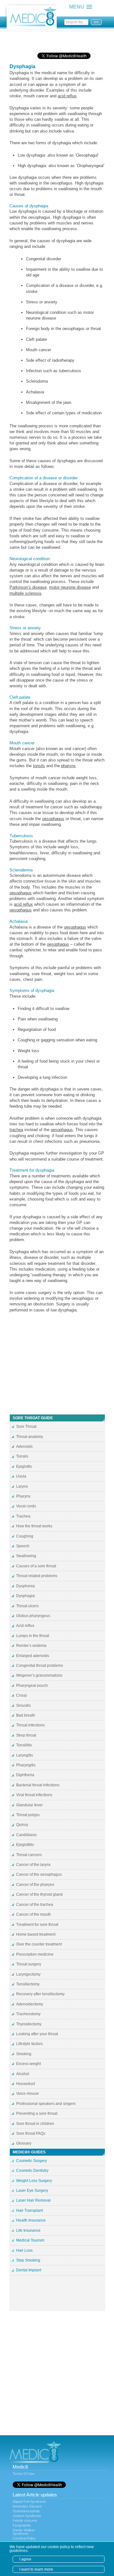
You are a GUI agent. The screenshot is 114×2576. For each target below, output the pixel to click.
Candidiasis (26, 1835)
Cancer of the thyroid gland (39, 1894)
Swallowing (26, 1556)
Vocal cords (26, 1506)
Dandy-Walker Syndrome (24, 2532)
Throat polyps (28, 1815)
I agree (25, 2559)
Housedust (25, 2084)
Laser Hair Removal (33, 2200)
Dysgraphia (22, 2525)
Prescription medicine (35, 1954)
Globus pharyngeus (33, 1616)
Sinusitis (23, 1705)
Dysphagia (25, 1596)
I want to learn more (36, 2569)
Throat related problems (37, 1576)
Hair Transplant (29, 2210)
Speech (23, 1546)
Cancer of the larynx (33, 1865)
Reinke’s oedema (31, 1646)
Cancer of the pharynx (35, 1885)
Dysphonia (25, 1586)
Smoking (24, 2054)
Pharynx (23, 1496)
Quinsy (22, 1825)
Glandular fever (29, 1805)
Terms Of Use (24, 2474)
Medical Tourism (30, 2240)
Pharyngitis (26, 1765)
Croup (22, 1695)
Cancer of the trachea (35, 1905)
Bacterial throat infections (38, 1785)
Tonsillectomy (28, 1984)
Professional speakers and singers (46, 2104)
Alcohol (23, 2074)
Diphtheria (25, 1775)
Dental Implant (29, 2270)
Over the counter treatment (39, 1944)
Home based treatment (36, 1934)
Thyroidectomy (29, 2024)
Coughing (25, 1536)
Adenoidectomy (30, 2004)
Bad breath (26, 1715)
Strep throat (26, 1735)
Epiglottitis (25, 1845)
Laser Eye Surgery (32, 2191)
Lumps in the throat (33, 1636)
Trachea (23, 1516)
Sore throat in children (35, 2124)
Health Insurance (31, 2220)
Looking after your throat (37, 2034)
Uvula (21, 1476)
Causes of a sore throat (36, 1566)
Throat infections (30, 1725)
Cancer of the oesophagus (39, 1874)
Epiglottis (24, 1466)
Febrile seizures (25, 2521)
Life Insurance (28, 2230)
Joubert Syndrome (27, 2516)
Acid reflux (25, 1626)
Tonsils (22, 1456)
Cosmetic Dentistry (32, 2171)
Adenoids (24, 1447)
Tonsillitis (24, 1745)
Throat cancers (29, 1855)
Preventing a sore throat (37, 2113)
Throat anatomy (30, 1437)
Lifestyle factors (29, 2044)
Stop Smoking (28, 2260)
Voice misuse (28, 2094)
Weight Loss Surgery (34, 2181)
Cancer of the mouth (34, 1914)
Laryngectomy (28, 1974)
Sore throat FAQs (31, 2133)
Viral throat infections (34, 1795)
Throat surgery (29, 1964)
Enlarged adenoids (33, 1656)
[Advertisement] (60, 40)
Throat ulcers (27, 1606)
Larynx (22, 1486)
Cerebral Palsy (24, 2538)
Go (96, 22)
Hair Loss (24, 2250)
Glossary (24, 2143)
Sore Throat (26, 1427)
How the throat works (34, 1526)
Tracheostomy (28, 2014)
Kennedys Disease (27, 2506)
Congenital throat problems (40, 1666)
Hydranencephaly (26, 2511)
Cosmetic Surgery (32, 2161)
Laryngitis (25, 1755)
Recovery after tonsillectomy (40, 1994)
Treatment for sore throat (37, 1925)
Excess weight (28, 2064)
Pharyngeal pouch (32, 1686)
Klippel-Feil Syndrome (29, 2502)
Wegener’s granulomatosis (39, 1675)
